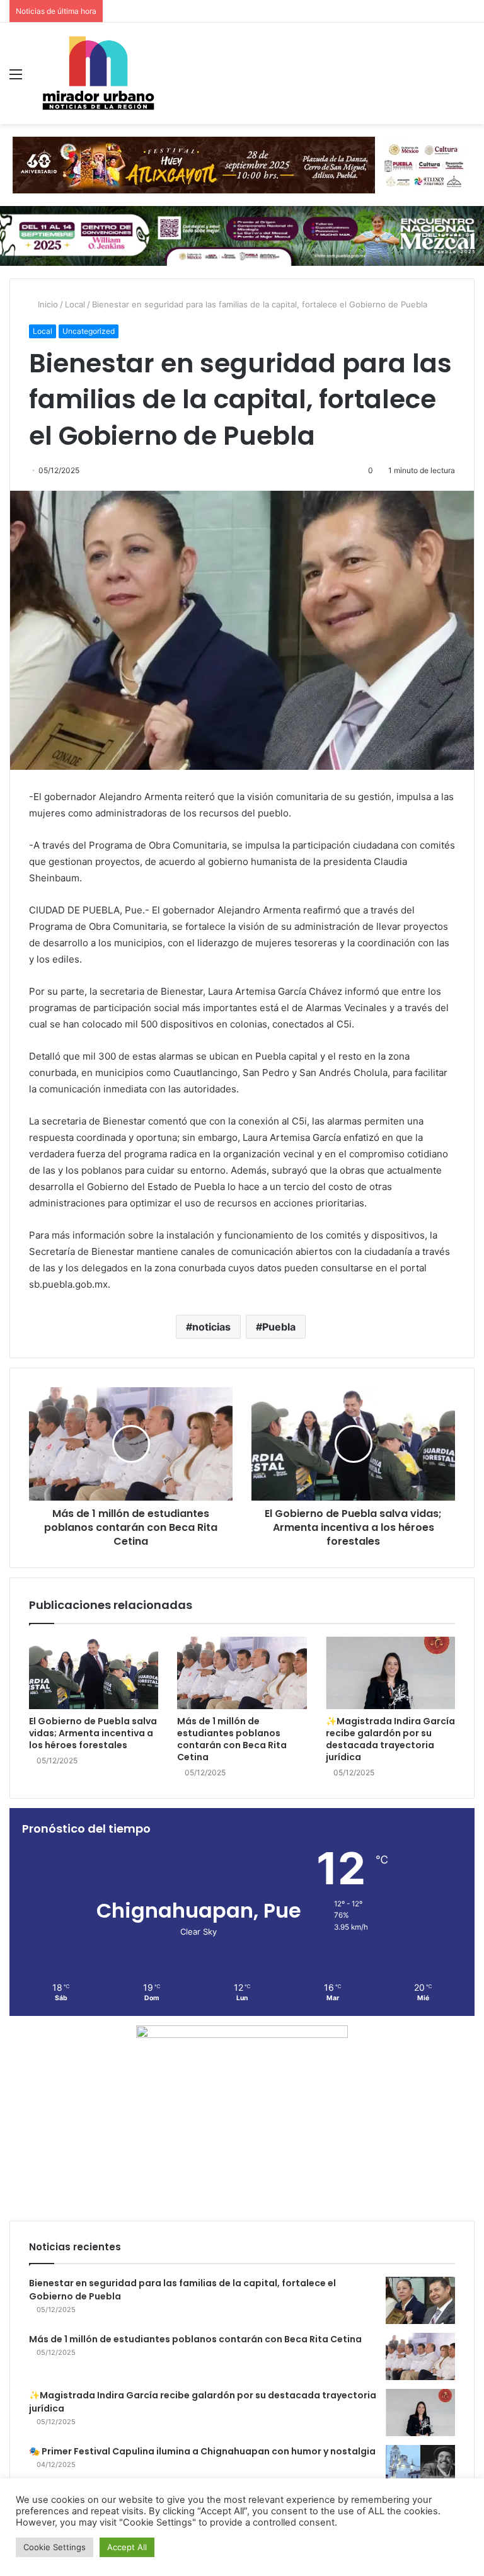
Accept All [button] (127, 2547)
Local (75, 304)
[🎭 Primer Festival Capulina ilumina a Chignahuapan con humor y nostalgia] (420, 2469)
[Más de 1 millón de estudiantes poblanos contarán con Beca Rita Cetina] (242, 1673)
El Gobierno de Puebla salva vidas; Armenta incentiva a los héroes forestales (93, 1733)
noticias (211, 1327)
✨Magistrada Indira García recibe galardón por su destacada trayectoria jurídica (390, 1739)
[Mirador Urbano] (98, 73)
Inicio (47, 304)
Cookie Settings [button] (55, 2547)
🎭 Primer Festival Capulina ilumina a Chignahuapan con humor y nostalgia (202, 2451)
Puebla (279, 1327)
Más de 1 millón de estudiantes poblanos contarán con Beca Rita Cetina (232, 1739)
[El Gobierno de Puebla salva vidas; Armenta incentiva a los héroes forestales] (94, 1673)
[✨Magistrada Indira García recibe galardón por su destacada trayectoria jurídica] (390, 1673)
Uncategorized (89, 331)
